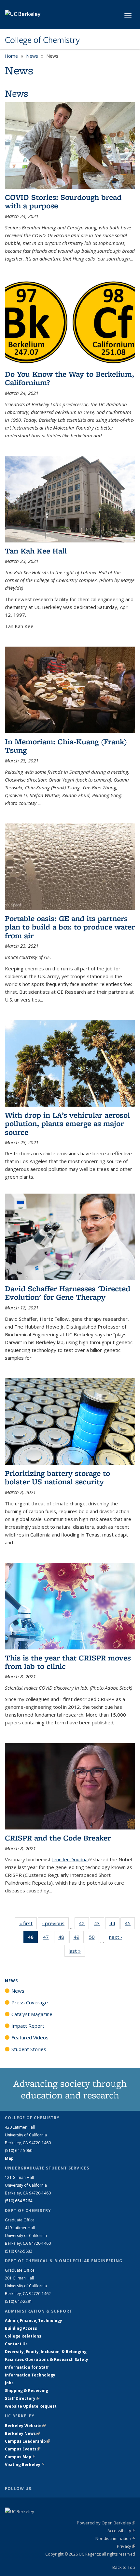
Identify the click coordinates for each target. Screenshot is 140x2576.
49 (79, 1938)
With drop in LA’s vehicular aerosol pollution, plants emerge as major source (67, 1124)
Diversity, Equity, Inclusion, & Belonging (46, 2352)
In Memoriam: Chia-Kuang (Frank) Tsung (66, 746)
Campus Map (20, 2457)
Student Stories (29, 2049)
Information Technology (30, 2375)
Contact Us (16, 2344)
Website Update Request (31, 2406)
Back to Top (124, 2567)
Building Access (21, 2328)
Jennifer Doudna (72, 1859)
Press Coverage (30, 2002)
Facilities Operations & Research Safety (47, 2359)
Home (11, 56)
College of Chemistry (42, 40)
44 (114, 1925)
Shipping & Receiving (27, 2391)
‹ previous (55, 1923)
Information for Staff (27, 2367)
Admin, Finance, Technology (34, 2321)
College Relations (23, 2336)
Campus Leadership (27, 2441)
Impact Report (28, 2026)
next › (118, 1937)
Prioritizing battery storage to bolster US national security (57, 1477)
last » (77, 1951)
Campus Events (23, 2449)
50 (94, 1938)
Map (9, 2158)
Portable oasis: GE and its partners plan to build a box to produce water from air (70, 927)
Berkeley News (22, 2433)
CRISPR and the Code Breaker (58, 1838)
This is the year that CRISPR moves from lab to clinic (68, 1662)
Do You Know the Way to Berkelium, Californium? (70, 378)
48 (63, 1938)
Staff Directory (22, 2398)
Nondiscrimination (115, 2538)
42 (84, 1925)
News (32, 56)
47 (48, 1938)
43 (99, 1925)
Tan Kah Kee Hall (36, 551)
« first (28, 1923)
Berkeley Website (25, 2426)
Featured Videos (30, 2037)
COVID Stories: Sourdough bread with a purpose (63, 201)
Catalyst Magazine (32, 2014)
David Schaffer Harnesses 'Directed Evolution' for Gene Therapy (68, 1293)
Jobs (9, 2383)
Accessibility (121, 2531)
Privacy (126, 2546)
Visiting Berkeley (25, 2465)
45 (130, 1925)
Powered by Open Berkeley (106, 2523)
